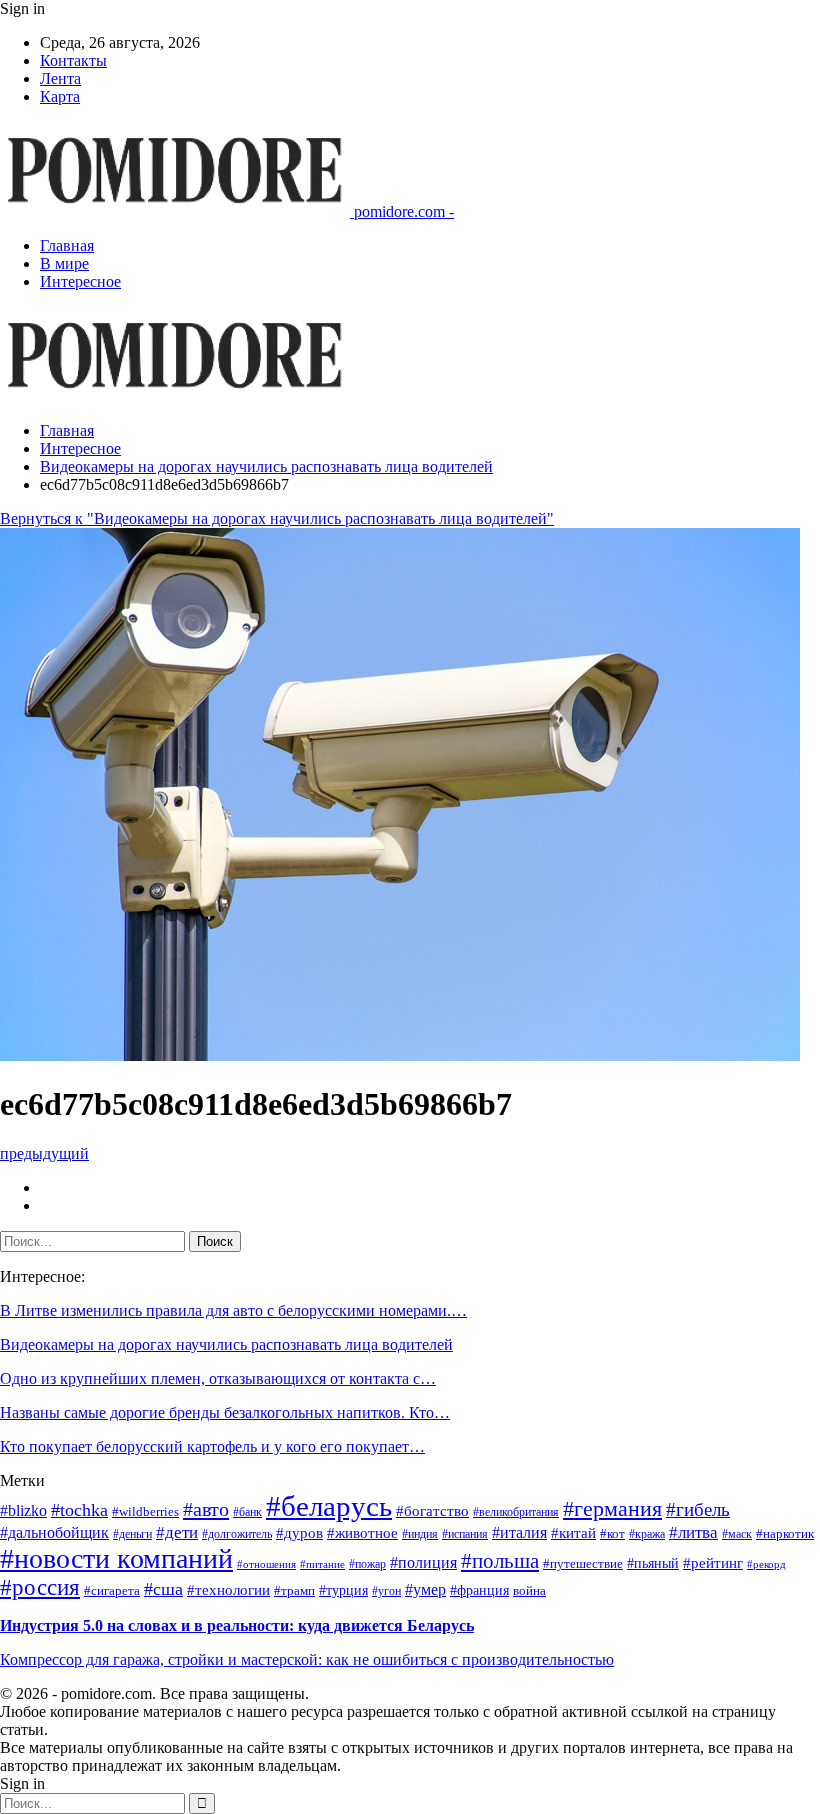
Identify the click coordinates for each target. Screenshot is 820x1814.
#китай (573, 1533)
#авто (206, 1509)
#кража (647, 1534)
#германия (612, 1508)
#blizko (23, 1510)
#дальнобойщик (54, 1532)
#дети (177, 1532)
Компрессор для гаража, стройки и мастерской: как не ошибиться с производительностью (307, 1659)
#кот (612, 1533)
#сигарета (112, 1591)
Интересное (80, 281)
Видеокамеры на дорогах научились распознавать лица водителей (226, 1344)
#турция (343, 1590)
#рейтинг (713, 1563)
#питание (322, 1564)
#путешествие (583, 1563)
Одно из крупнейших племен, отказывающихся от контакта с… (218, 1378)
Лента (60, 78)
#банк (247, 1512)
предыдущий (44, 1153)
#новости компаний (116, 1558)
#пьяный (653, 1563)
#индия (420, 1534)
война (529, 1590)
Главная (67, 245)
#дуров (299, 1533)
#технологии (228, 1590)
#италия (519, 1532)
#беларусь (329, 1506)
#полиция (423, 1562)
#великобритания (516, 1512)
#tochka (79, 1510)
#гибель (698, 1509)
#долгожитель (237, 1534)
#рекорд (766, 1564)
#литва (693, 1532)
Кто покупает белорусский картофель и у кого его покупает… (212, 1446)
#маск (737, 1534)
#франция (479, 1590)
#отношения (266, 1564)
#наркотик (785, 1534)
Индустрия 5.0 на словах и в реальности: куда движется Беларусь (237, 1625)
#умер (425, 1589)
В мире (64, 263)
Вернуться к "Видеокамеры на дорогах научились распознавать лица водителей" (277, 518)
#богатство (432, 1511)
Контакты (73, 60)
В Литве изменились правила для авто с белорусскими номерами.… (233, 1310)
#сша (163, 1589)
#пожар (367, 1564)
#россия (40, 1587)
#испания (465, 1534)
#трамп (294, 1591)
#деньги (132, 1534)
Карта (60, 96)
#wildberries (145, 1512)
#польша (500, 1561)
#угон (386, 1591)
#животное (362, 1533)
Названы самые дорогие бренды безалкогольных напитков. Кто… (225, 1412)
